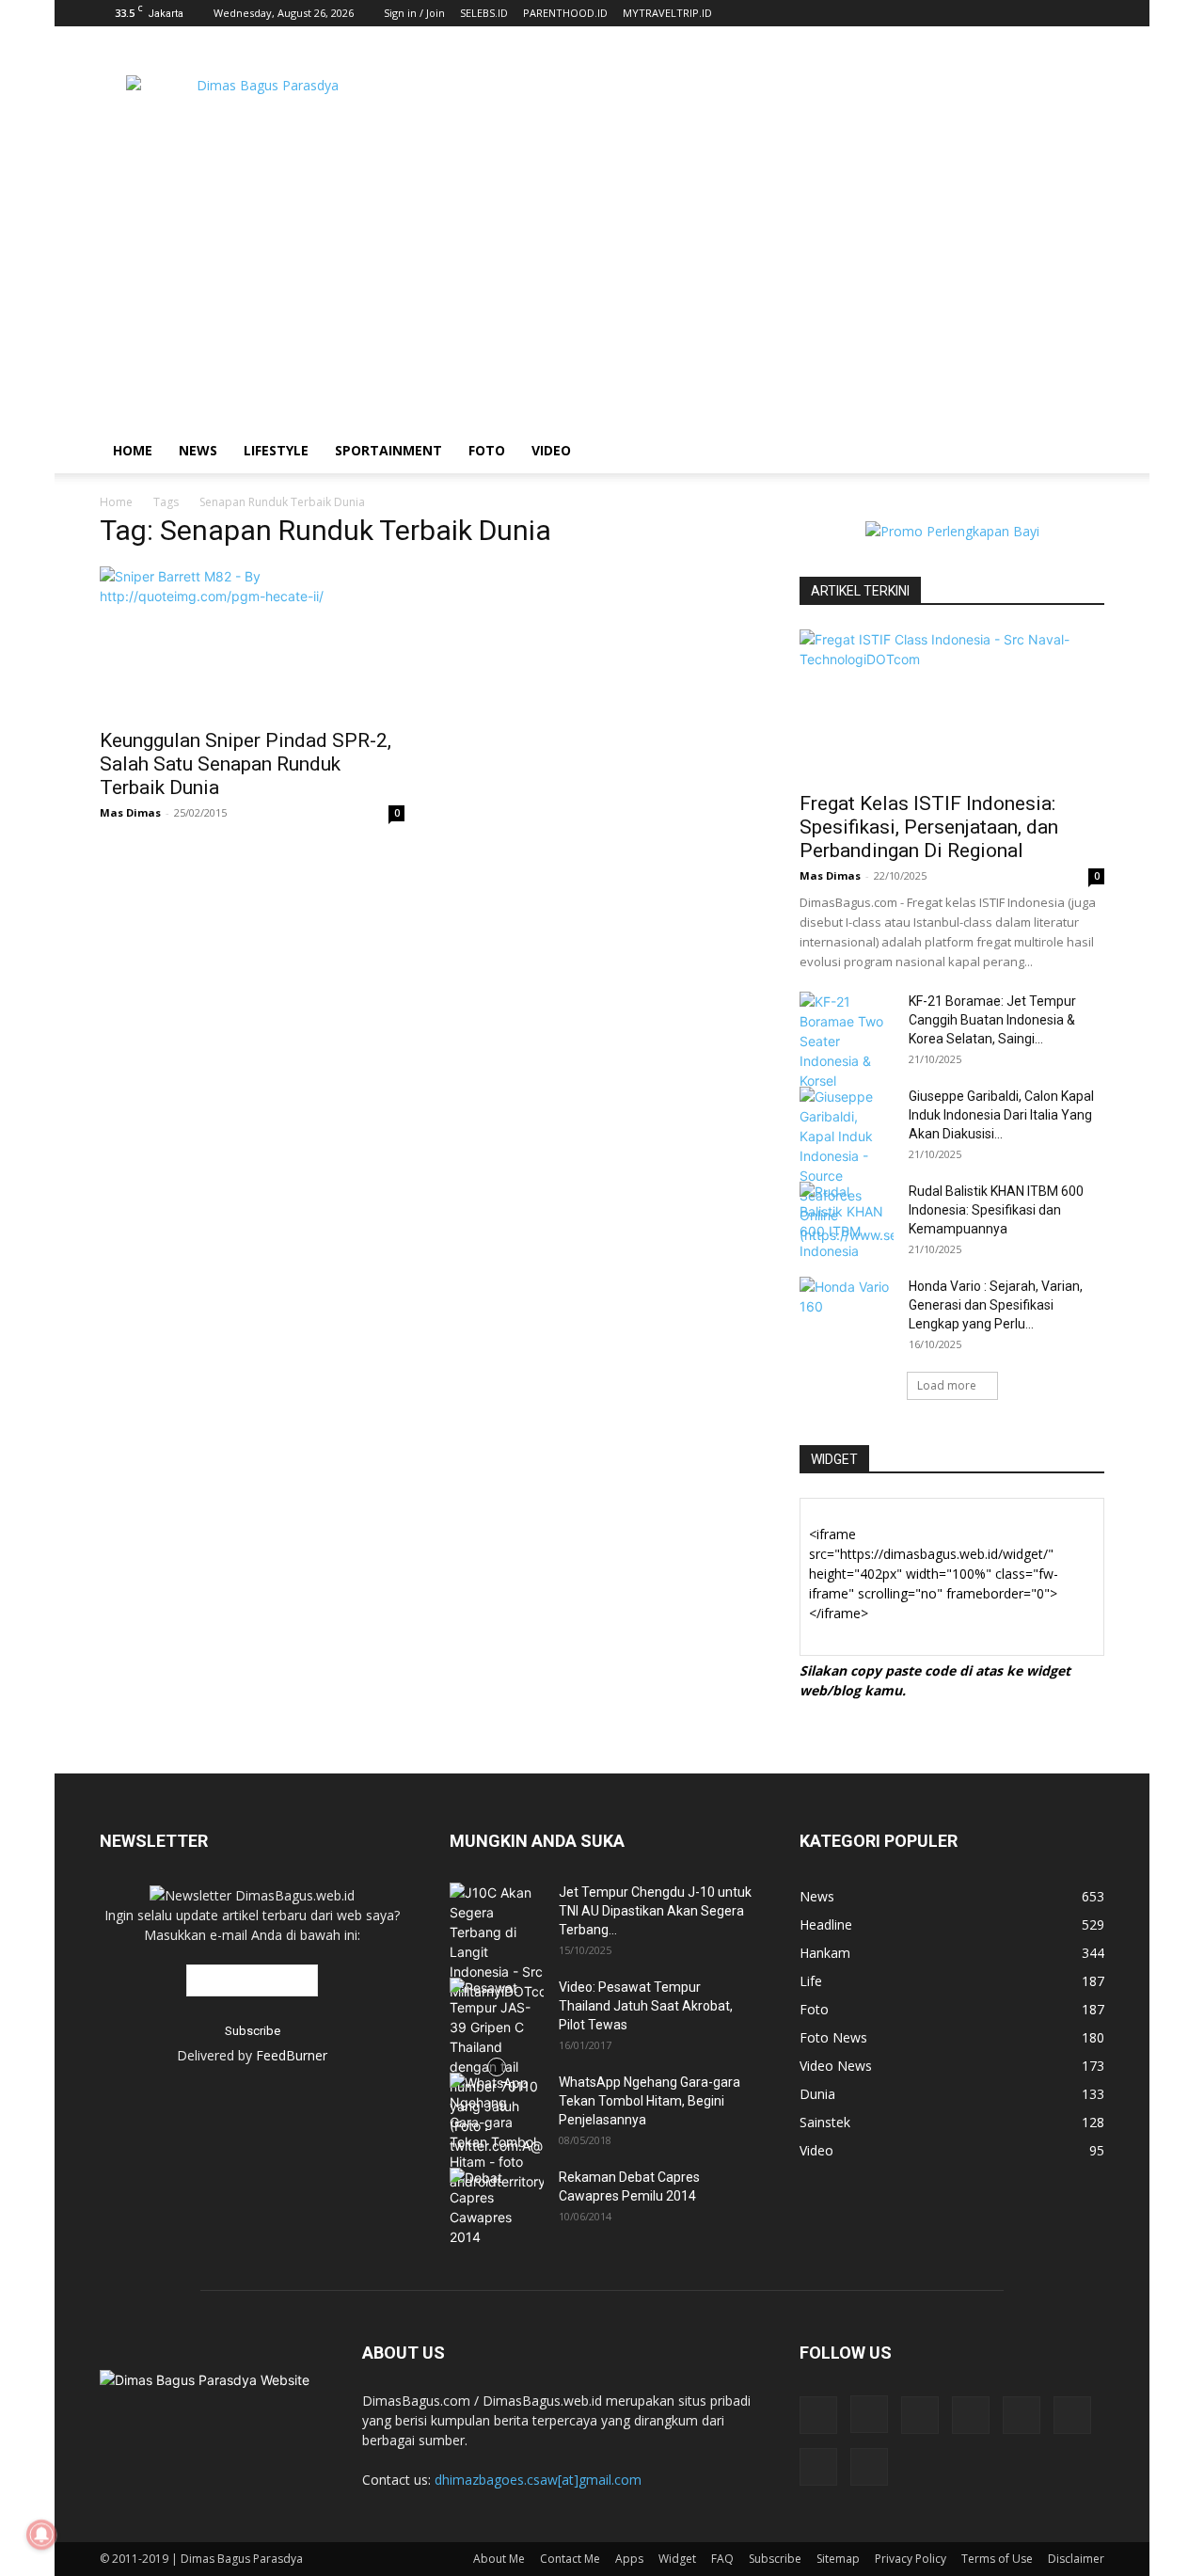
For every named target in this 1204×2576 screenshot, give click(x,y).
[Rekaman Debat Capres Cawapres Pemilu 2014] (497, 2207)
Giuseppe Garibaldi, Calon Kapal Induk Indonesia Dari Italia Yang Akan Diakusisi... (1001, 1115)
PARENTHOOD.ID (565, 13)
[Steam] (1022, 2415)
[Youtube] (869, 2467)
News (198, 450)
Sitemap (838, 2559)
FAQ (722, 2559)
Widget (677, 2559)
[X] (1072, 2415)
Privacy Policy (911, 2559)
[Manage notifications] (41, 2535)
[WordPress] (818, 2467)
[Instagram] (869, 2414)
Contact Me (570, 2559)
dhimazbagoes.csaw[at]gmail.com (538, 2480)
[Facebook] (818, 2415)
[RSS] (971, 2415)
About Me (499, 2559)
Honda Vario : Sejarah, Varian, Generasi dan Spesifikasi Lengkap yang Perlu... (996, 1305)
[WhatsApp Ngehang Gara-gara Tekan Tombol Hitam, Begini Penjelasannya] (497, 2132)
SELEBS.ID (484, 13)
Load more (947, 1385)
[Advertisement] (762, 95)
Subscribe (775, 2559)
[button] (1082, 452)
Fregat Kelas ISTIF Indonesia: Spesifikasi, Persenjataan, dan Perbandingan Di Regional (929, 827)
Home (133, 450)
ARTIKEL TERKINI (860, 591)
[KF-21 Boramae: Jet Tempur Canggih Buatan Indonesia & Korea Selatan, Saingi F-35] (847, 1041)
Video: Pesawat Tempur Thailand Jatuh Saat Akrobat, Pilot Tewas (646, 2006)
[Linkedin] (920, 2415)
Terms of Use (997, 2559)
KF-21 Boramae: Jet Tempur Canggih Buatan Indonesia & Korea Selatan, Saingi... (992, 1020)
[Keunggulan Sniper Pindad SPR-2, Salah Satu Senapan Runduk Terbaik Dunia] (252, 642)
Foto (487, 450)
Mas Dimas (130, 812)
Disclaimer (1076, 2559)
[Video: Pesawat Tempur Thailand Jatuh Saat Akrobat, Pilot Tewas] (497, 2067)
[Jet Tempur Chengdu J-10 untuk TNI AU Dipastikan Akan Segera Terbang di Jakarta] (497, 1942)
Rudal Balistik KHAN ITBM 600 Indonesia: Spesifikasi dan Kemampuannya (996, 1210)
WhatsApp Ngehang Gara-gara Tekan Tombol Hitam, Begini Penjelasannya (650, 2101)
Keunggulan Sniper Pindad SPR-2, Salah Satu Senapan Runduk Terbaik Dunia (246, 764)
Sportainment (388, 450)
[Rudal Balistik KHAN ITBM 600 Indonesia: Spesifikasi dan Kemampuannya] (847, 1221)
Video (551, 450)
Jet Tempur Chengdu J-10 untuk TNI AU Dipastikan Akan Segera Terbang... (655, 1911)
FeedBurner (292, 2055)
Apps (629, 2559)
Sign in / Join (414, 13)
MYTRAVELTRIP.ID (667, 13)
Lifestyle (276, 450)
